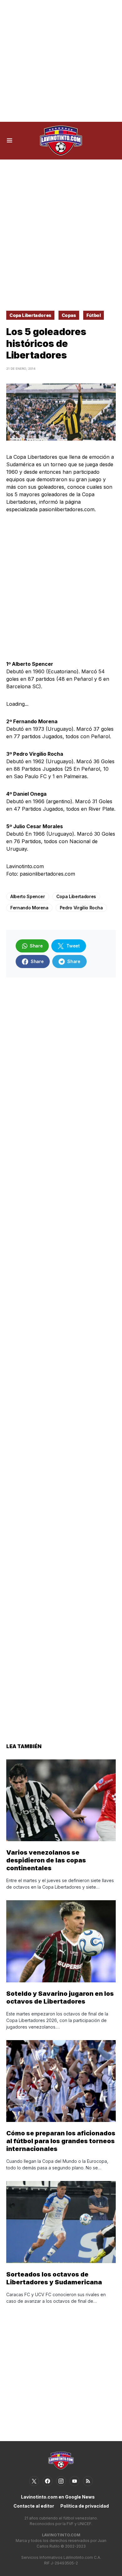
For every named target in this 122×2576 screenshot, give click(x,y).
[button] (10, 141)
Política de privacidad (85, 2506)
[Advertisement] (61, 61)
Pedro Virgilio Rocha (81, 908)
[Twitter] (34, 2481)
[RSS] (88, 2481)
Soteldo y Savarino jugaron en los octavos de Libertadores (60, 1998)
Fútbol (94, 315)
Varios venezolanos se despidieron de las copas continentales (46, 1860)
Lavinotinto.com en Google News (58, 2497)
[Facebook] (48, 2481)
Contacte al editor (34, 2506)
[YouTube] (74, 2481)
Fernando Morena (29, 908)
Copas (69, 315)
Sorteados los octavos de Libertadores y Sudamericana (54, 2278)
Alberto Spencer (28, 896)
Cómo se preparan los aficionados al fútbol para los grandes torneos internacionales (61, 2141)
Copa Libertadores (30, 315)
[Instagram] (61, 2481)
